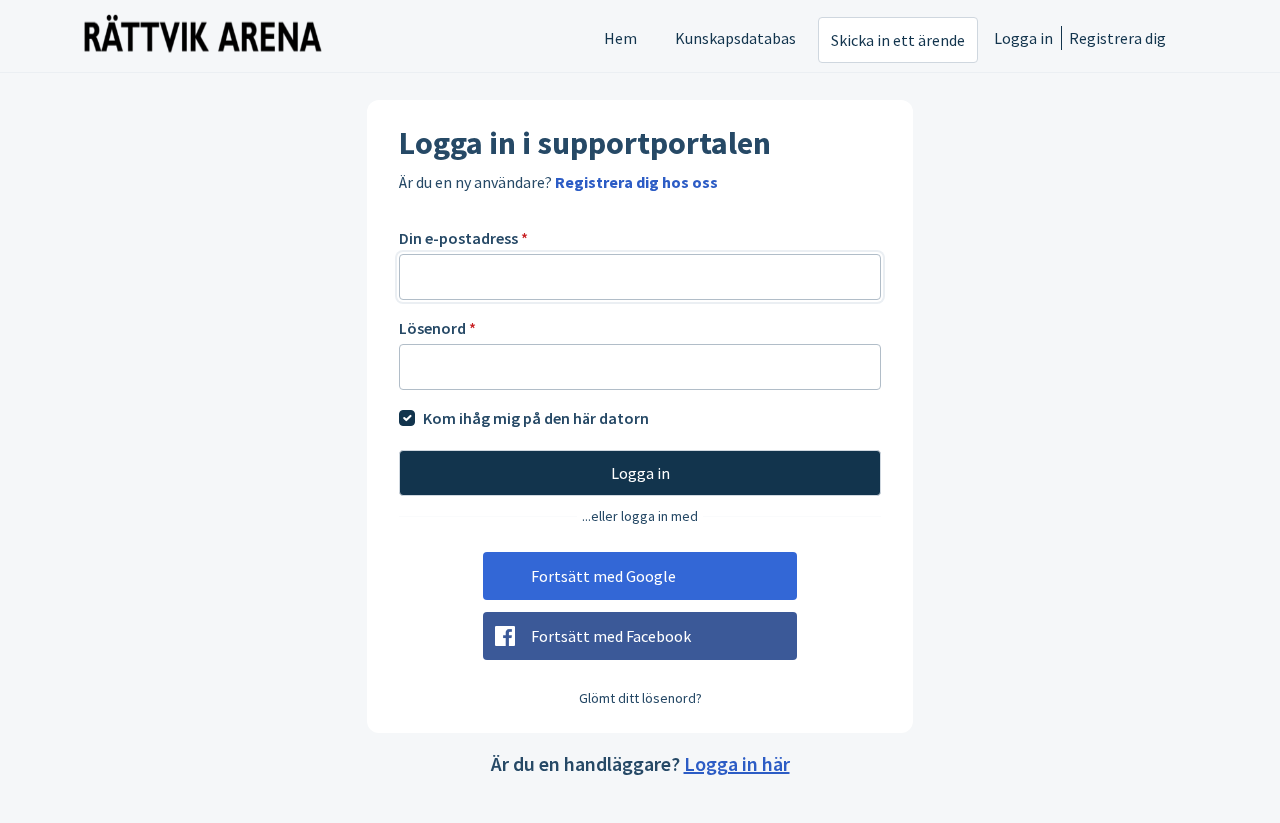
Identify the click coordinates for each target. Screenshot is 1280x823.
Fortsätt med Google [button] (603, 576)
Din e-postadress (463, 238)
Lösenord (437, 328)
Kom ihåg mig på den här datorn (536, 418)
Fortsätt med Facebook (611, 636)
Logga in (1023, 38)
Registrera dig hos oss (636, 182)
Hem (620, 38)
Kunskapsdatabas (735, 38)
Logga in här (737, 763)
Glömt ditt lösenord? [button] (640, 698)
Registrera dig (1117, 38)
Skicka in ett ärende (898, 40)
